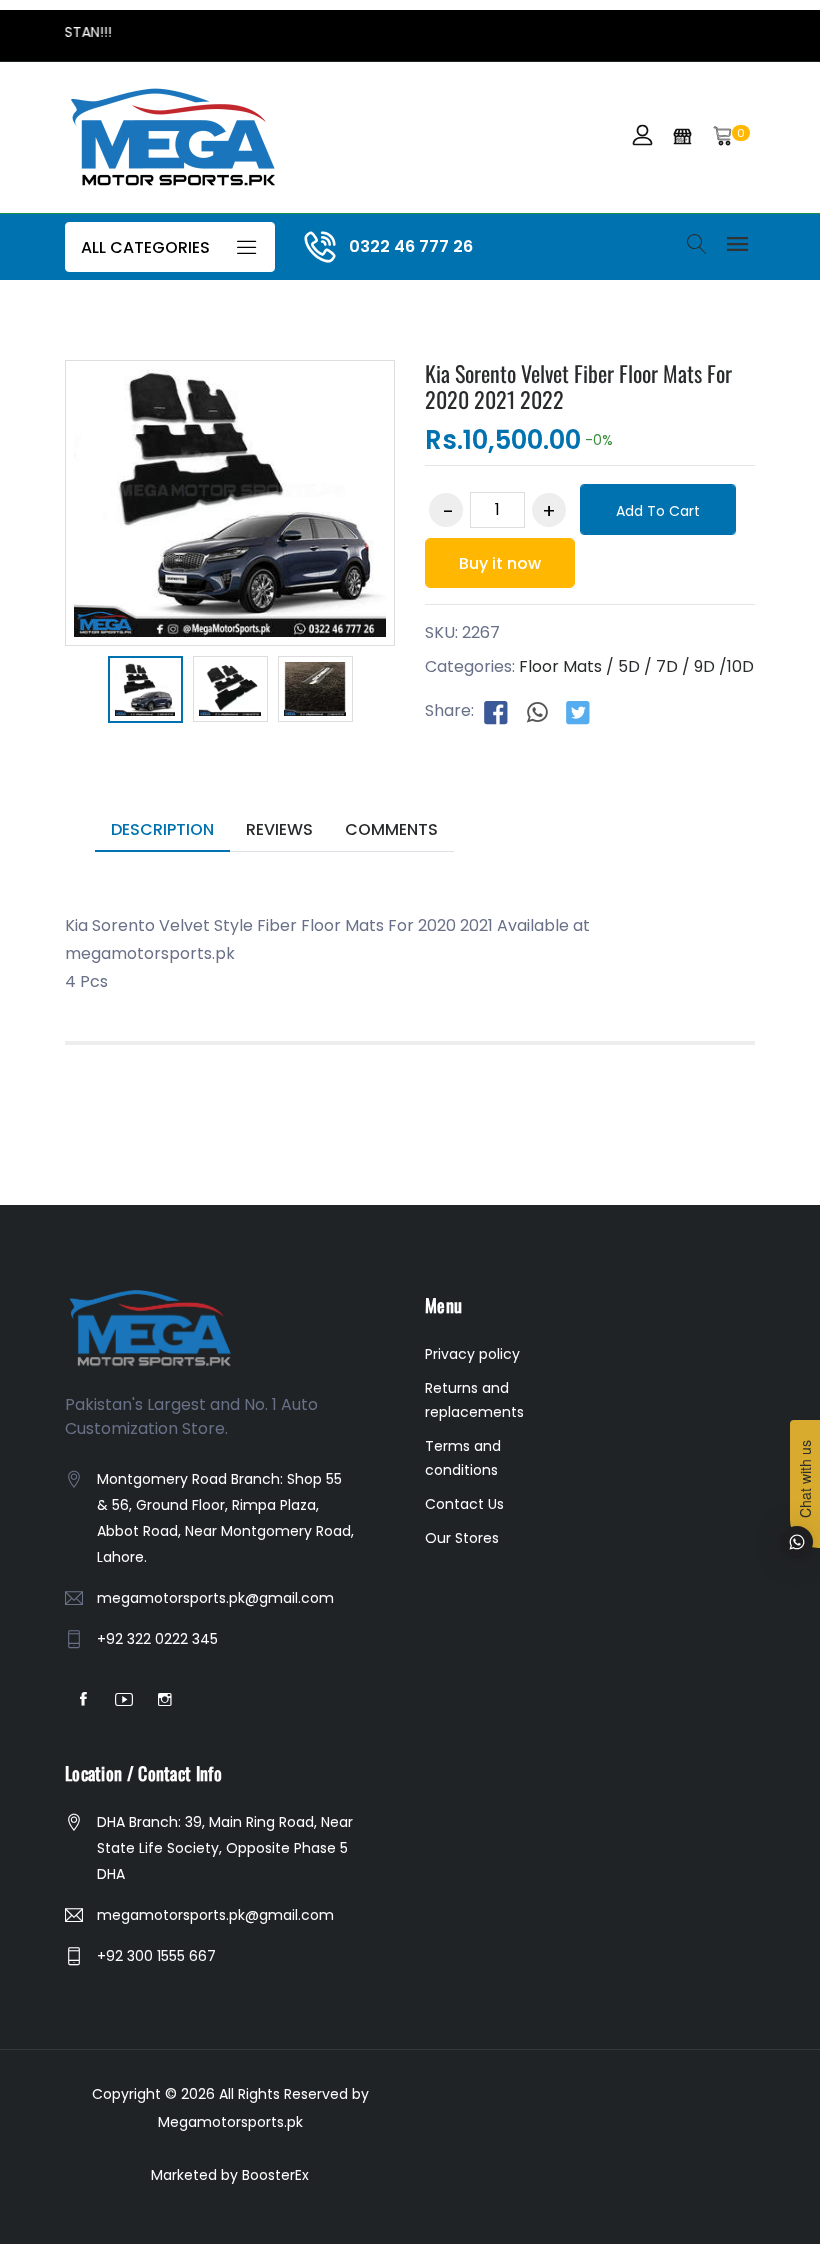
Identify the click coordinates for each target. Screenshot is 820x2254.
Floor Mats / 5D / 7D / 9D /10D (636, 666)
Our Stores (462, 1538)
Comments (391, 829)
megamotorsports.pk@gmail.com (215, 1598)
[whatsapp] (537, 712)
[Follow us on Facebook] (496, 712)
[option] (145, 693)
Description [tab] (162, 829)
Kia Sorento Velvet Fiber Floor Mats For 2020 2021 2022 (578, 386)
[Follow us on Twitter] (578, 712)
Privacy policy (472, 1354)
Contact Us (464, 1504)
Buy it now (500, 563)
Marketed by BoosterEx (230, 2175)
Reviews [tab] (279, 829)
